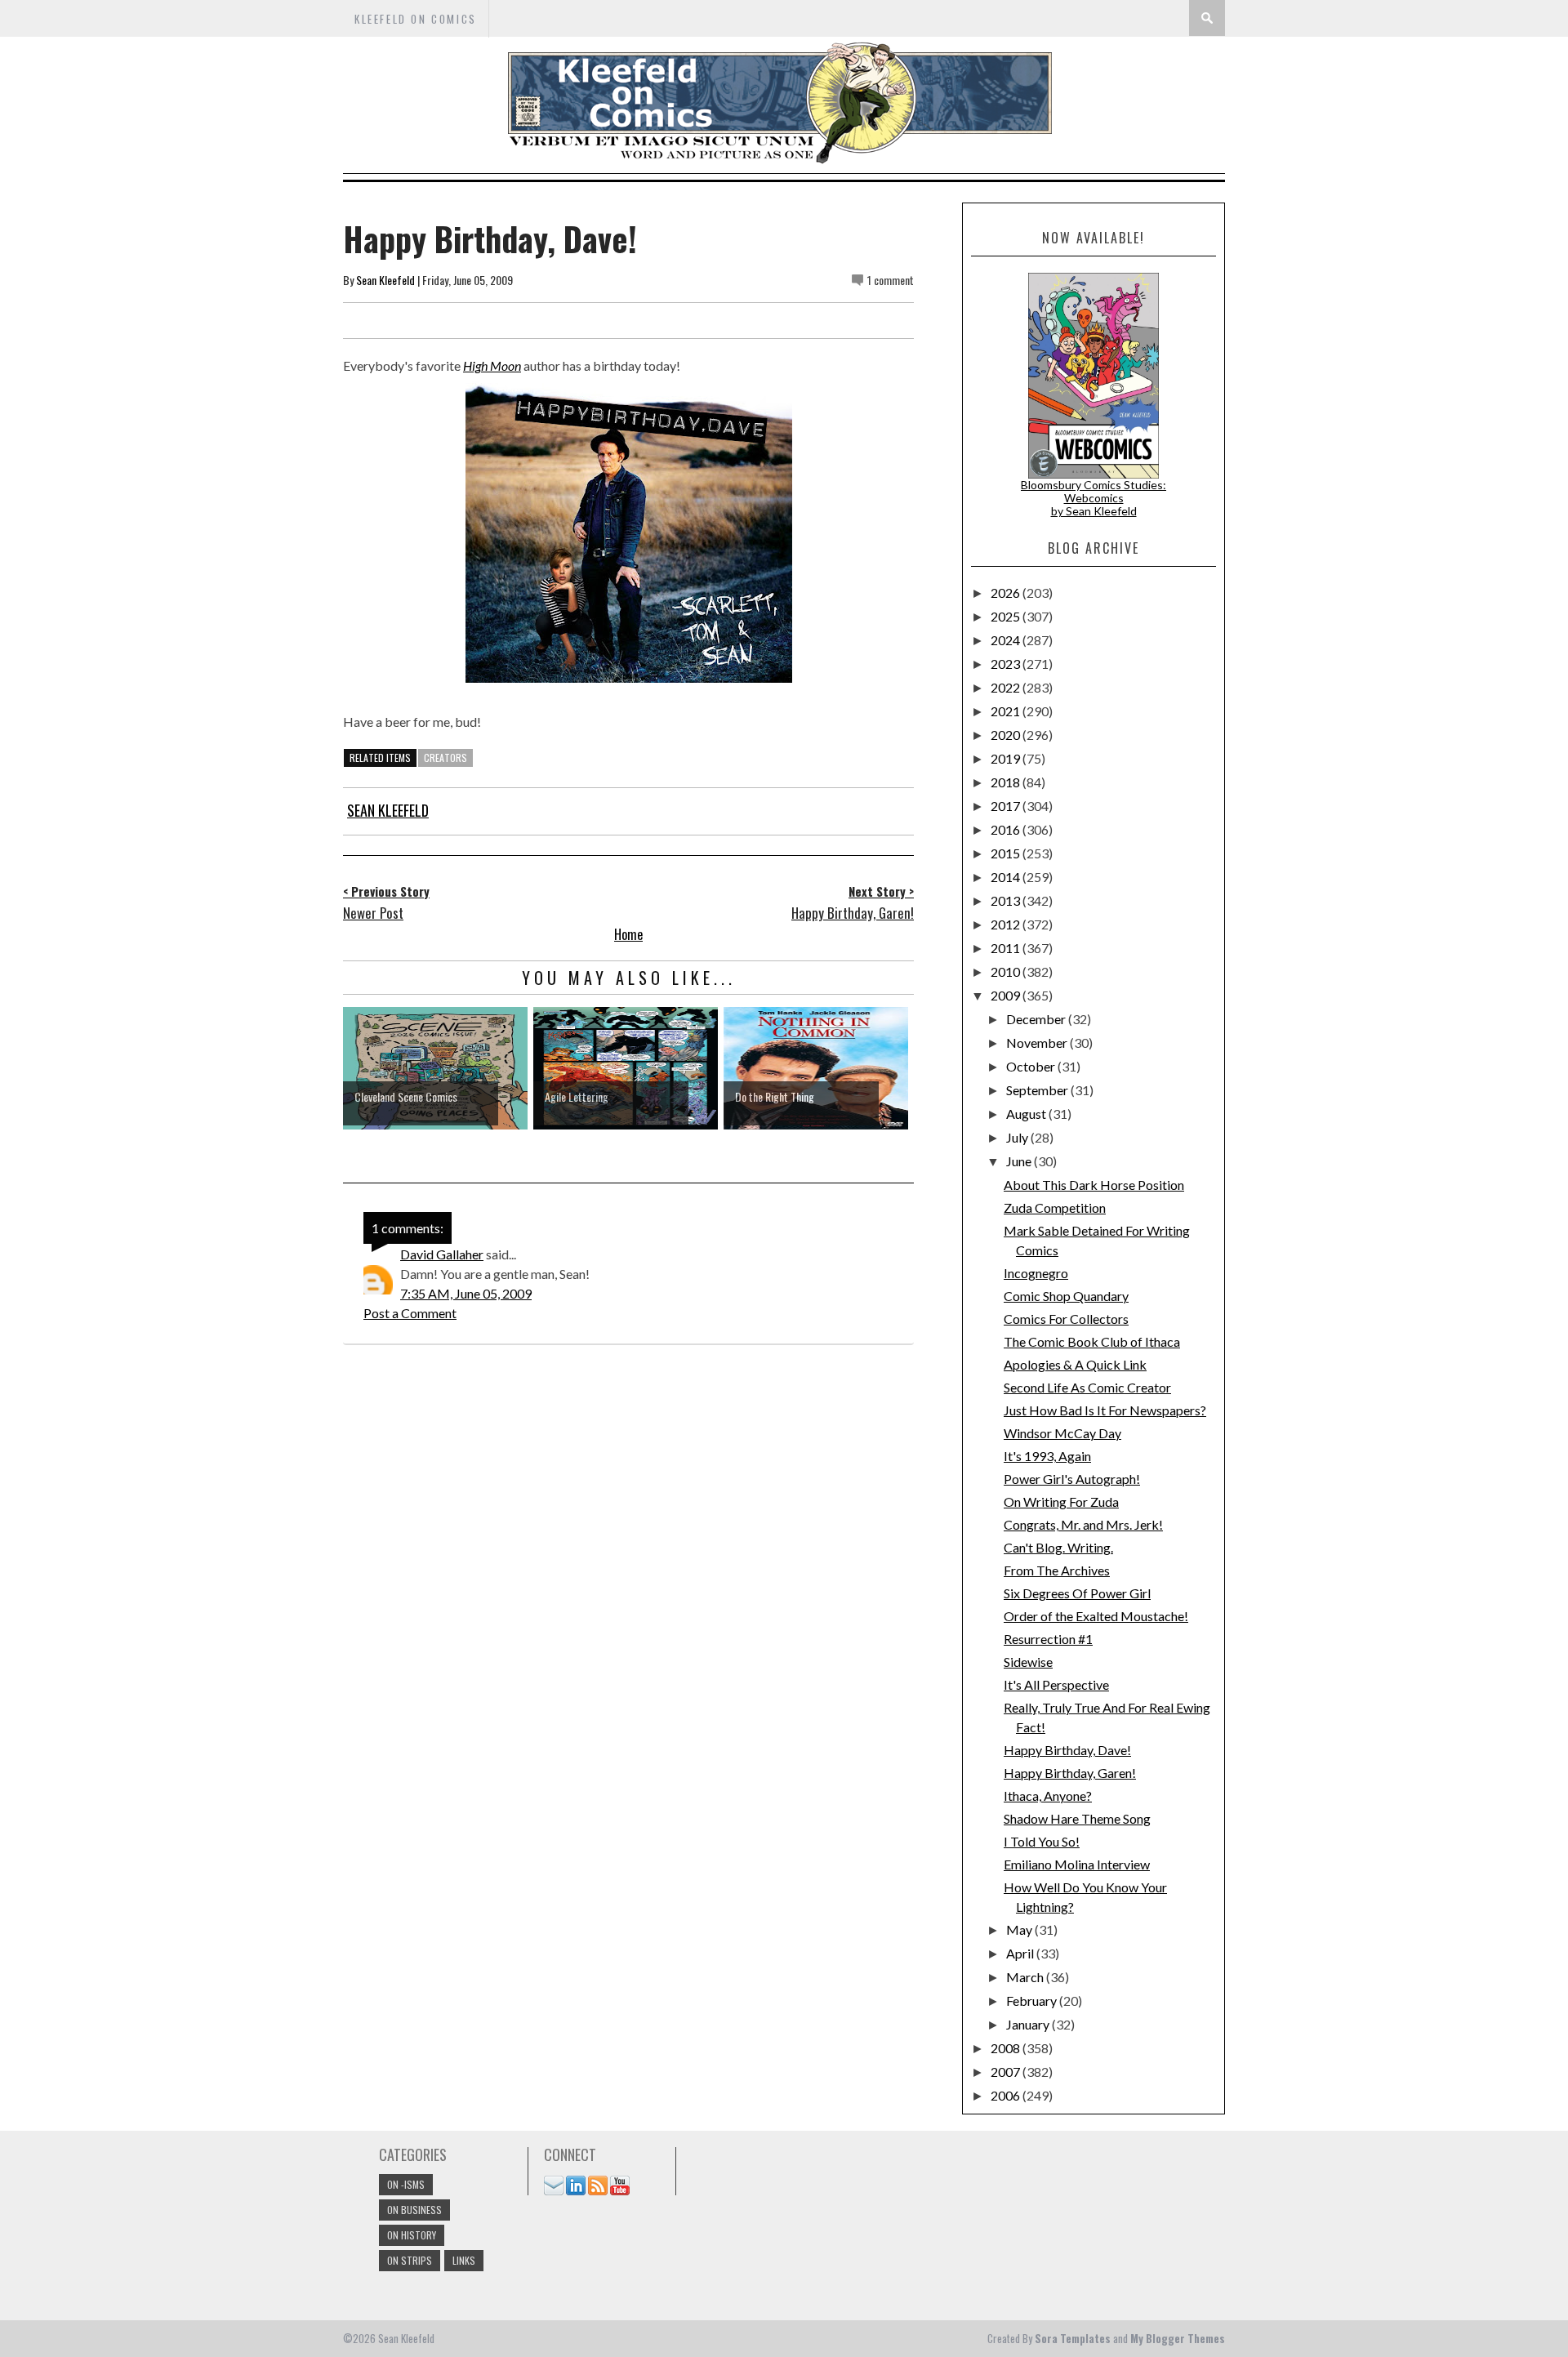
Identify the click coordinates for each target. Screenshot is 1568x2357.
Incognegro (1036, 1273)
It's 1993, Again (1047, 1456)
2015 (1007, 853)
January (1029, 2024)
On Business (414, 2210)
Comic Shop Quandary (1066, 1296)
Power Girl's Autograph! (1072, 1479)
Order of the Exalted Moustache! (1096, 1616)
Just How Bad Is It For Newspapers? (1105, 1410)
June (1020, 1161)
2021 (1007, 711)
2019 (1007, 758)
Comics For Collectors (1066, 1319)
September (1038, 1090)
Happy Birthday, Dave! (1067, 1750)
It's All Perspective (1056, 1684)
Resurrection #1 (1048, 1639)
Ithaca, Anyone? (1048, 1796)
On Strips (410, 2260)
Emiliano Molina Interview (1077, 1864)
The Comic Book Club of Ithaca (1092, 1341)
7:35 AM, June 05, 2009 (466, 1293)
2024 (1007, 640)
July (1018, 1137)
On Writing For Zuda (1061, 1502)
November (1038, 1043)
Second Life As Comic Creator (1087, 1387)
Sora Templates (1073, 2338)
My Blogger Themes (1178, 2338)
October (1032, 1066)
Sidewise (1028, 1662)
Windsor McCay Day (1062, 1433)
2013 (1007, 900)
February (1033, 2001)
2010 (1007, 971)
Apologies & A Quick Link (1075, 1364)
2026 (1007, 593)
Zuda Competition (1055, 1207)
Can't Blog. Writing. (1058, 1547)
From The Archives (1057, 1570)
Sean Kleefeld (385, 280)
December (1037, 1019)
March (1026, 1977)
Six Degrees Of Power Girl (1077, 1593)
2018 (1007, 782)
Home (628, 934)
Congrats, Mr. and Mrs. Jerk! (1083, 1524)
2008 (1007, 2048)
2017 (1007, 806)
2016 (1007, 829)
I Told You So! (1042, 1841)
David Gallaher (442, 1254)
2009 (1007, 995)
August (1027, 1114)
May (1020, 1929)
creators (445, 757)
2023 (1007, 664)
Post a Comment (410, 1313)
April (1021, 1953)
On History (412, 2235)
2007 (1007, 2072)
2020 (1007, 735)
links (464, 2260)
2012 (1007, 924)
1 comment (891, 280)
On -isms (406, 2184)
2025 (1007, 616)
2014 (1007, 877)
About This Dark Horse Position (1094, 1185)
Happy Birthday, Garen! (1070, 1773)
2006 (1007, 2095)
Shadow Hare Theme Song (1077, 1818)
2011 (1007, 948)
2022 (1007, 687)
